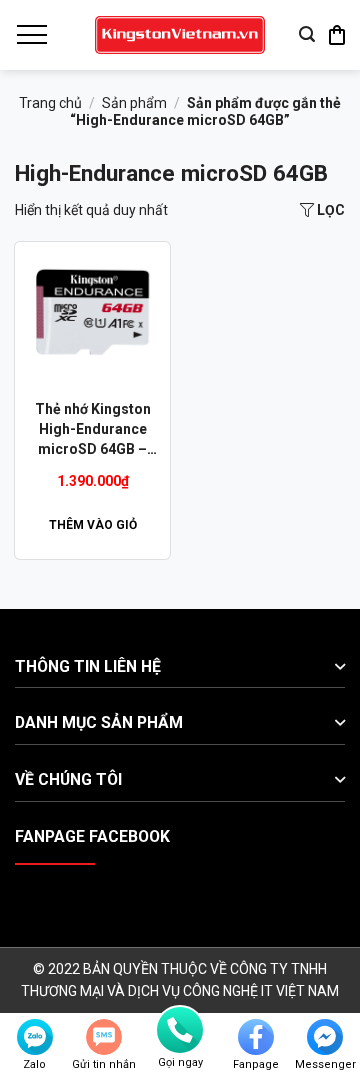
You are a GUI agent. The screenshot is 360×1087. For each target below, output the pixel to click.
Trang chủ (50, 103)
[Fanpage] (256, 1037)
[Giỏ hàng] (337, 35)
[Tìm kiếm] (307, 34)
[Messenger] (325, 1037)
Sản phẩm (134, 103)
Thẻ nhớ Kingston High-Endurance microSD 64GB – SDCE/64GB (93, 430)
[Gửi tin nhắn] (104, 1037)
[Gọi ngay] (180, 1030)
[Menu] (31, 35)
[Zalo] (35, 1037)
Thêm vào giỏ (93, 525)
